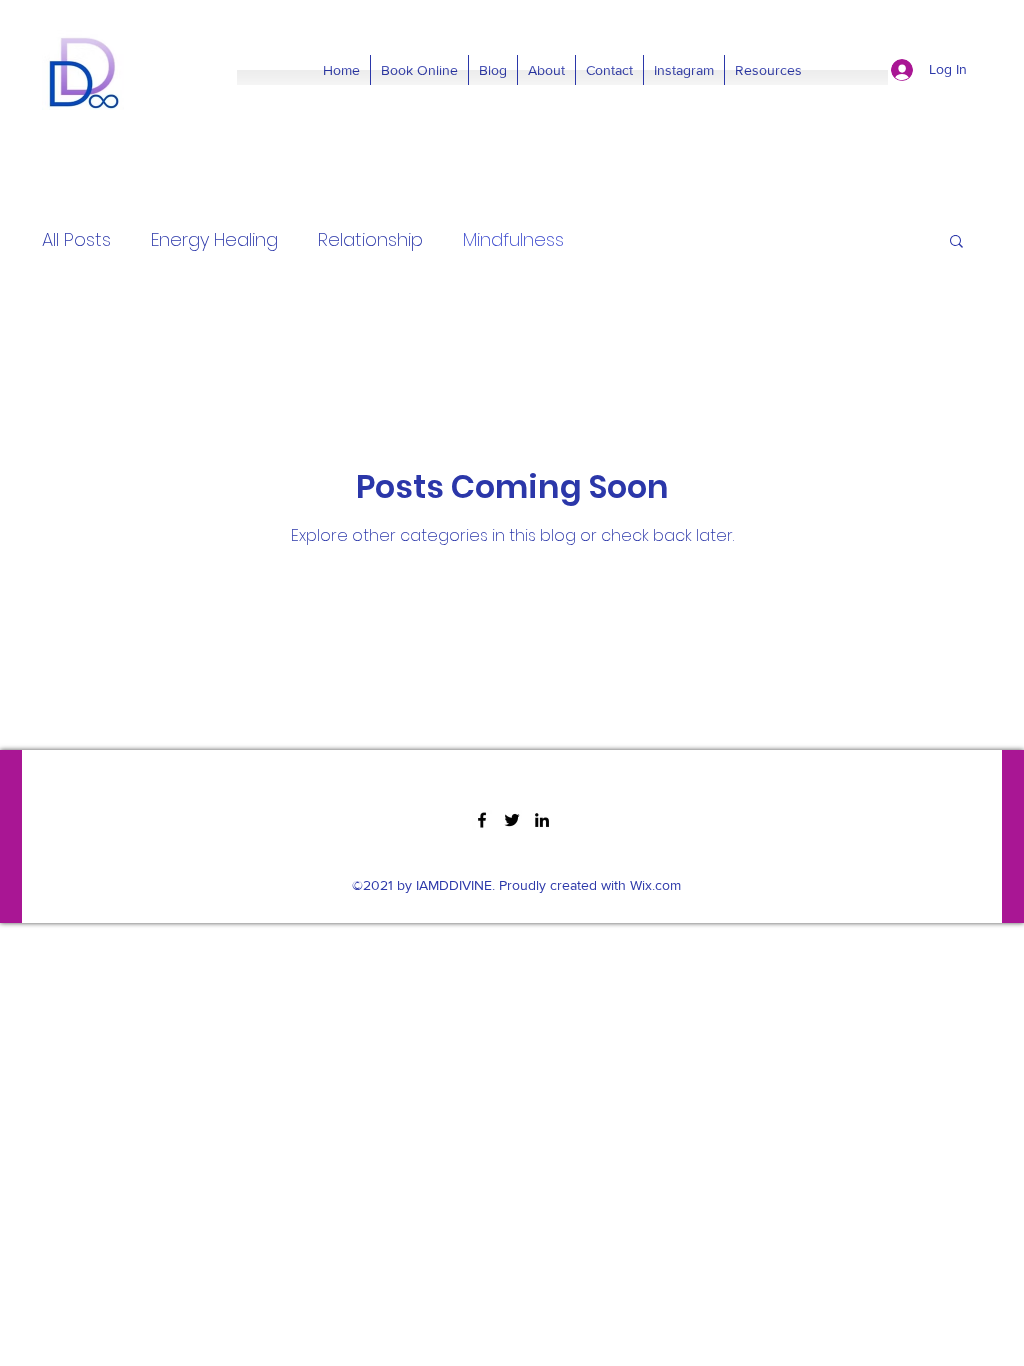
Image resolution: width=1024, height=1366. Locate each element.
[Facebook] (482, 820)
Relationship (370, 239)
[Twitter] (512, 820)
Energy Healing (214, 239)
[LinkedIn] (542, 820)
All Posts (76, 239)
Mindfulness (513, 239)
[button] (956, 242)
